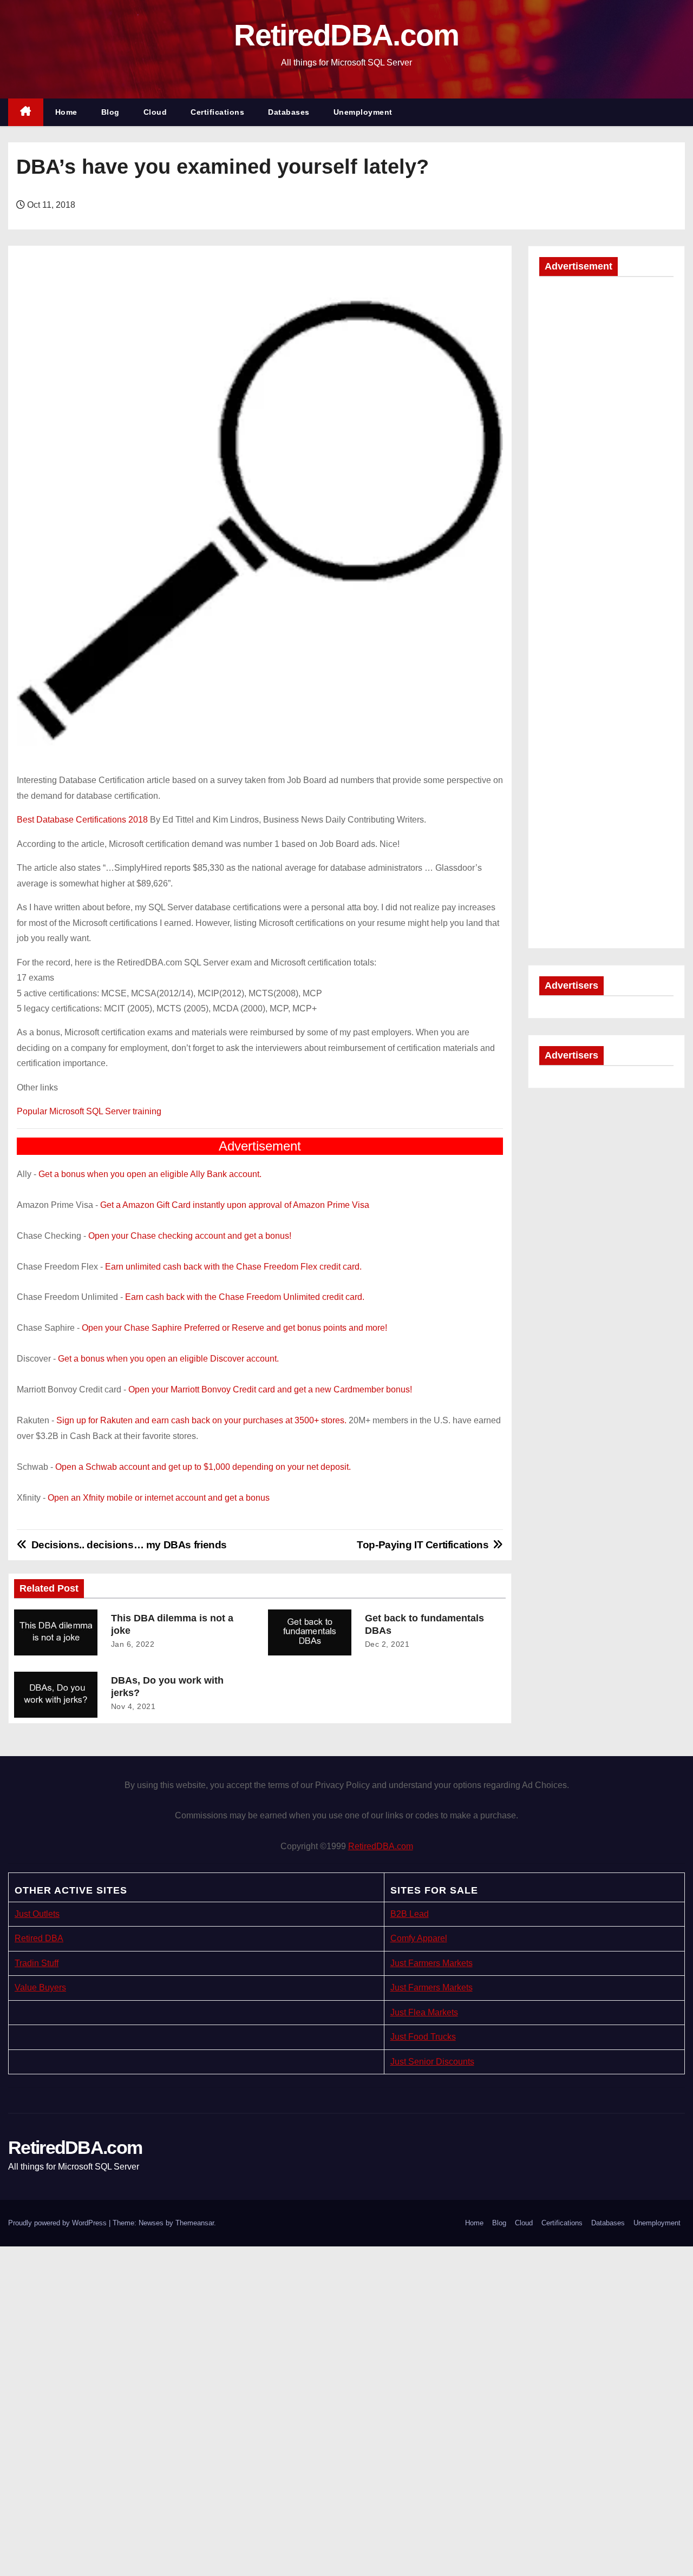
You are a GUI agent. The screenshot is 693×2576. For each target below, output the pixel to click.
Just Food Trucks (423, 2037)
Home (66, 112)
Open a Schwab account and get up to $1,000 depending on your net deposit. (203, 1467)
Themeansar (195, 2223)
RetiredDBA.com (346, 35)
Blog (110, 112)
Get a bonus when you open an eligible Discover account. (168, 1359)
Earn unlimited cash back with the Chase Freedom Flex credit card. (233, 1267)
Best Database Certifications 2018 (82, 820)
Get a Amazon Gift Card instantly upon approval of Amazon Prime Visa (235, 1205)
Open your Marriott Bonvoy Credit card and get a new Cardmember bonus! (270, 1389)
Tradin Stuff (37, 1963)
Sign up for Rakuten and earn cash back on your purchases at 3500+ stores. (201, 1420)
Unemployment (363, 112)
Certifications (217, 112)
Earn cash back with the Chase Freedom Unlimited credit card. (245, 1297)
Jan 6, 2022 (133, 1644)
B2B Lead (410, 1914)
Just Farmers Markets (432, 1963)
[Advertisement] (606, 450)
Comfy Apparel (419, 1938)
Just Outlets (37, 1914)
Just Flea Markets (424, 2012)
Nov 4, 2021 (133, 1706)
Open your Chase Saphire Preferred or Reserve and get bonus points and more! (234, 1328)
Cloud (155, 112)
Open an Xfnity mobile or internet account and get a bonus (159, 1498)
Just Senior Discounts (432, 2062)
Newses (151, 2223)
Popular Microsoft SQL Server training (89, 1111)
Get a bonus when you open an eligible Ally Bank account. (150, 1174)
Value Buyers (40, 1987)
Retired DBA (39, 1938)
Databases (289, 112)
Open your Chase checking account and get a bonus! (190, 1236)
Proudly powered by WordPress (58, 2223)
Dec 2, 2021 (387, 1644)
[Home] (26, 112)
